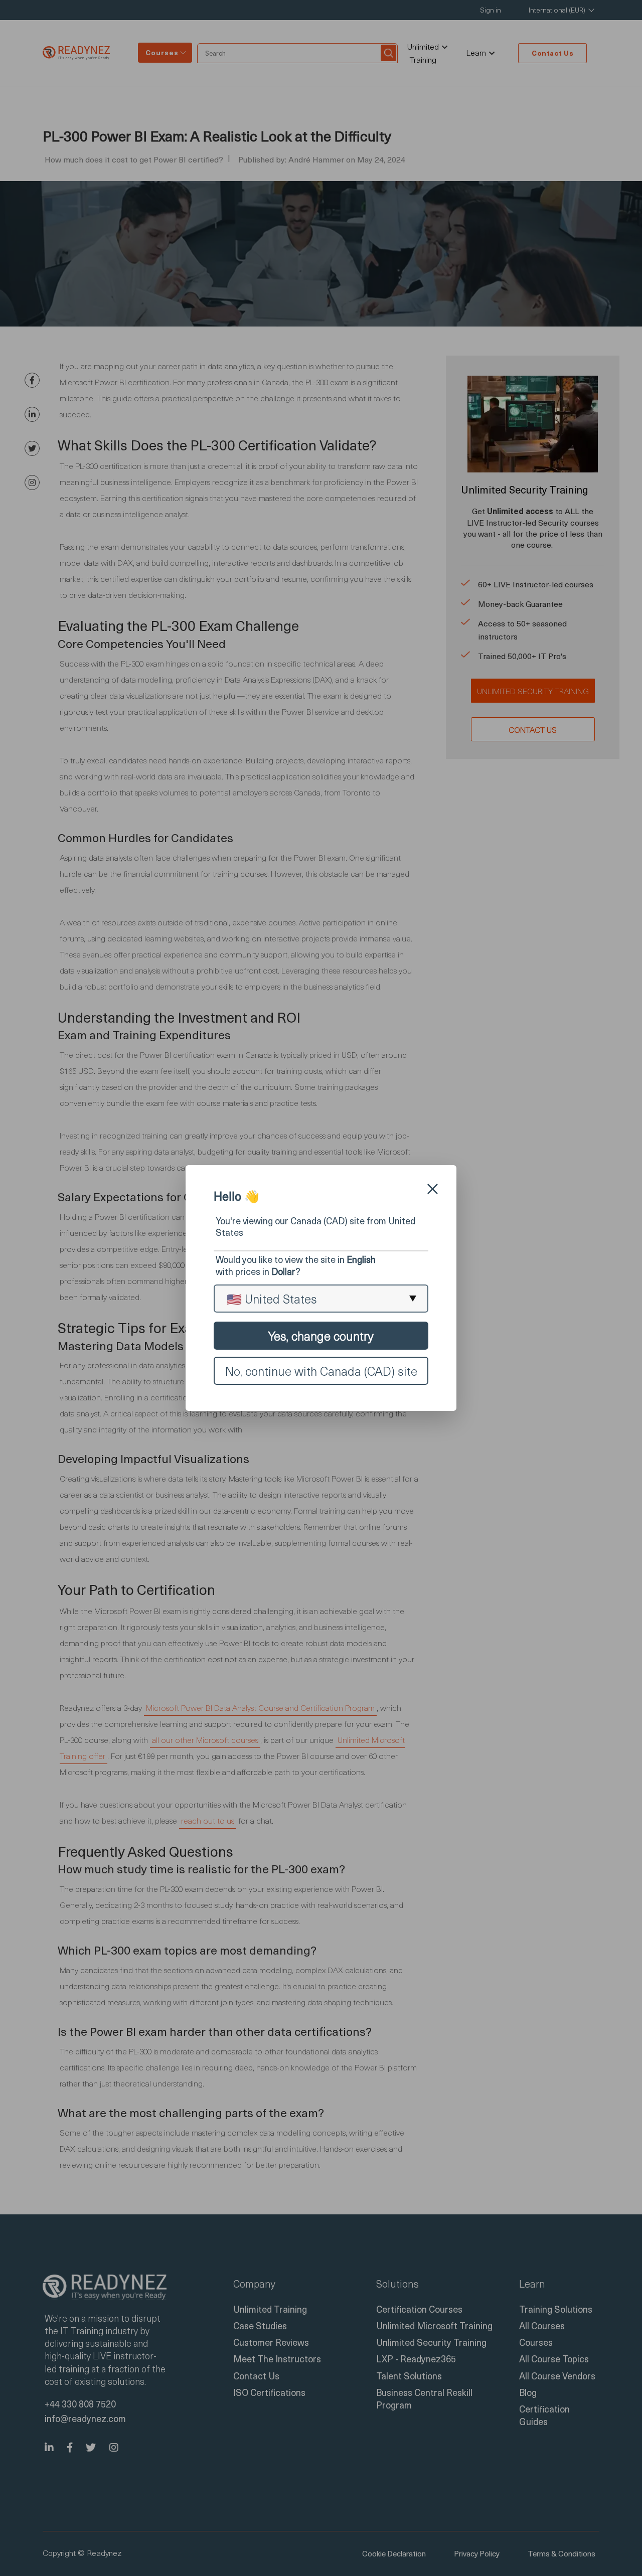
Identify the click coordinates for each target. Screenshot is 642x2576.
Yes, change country (321, 1336)
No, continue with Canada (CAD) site (321, 1371)
